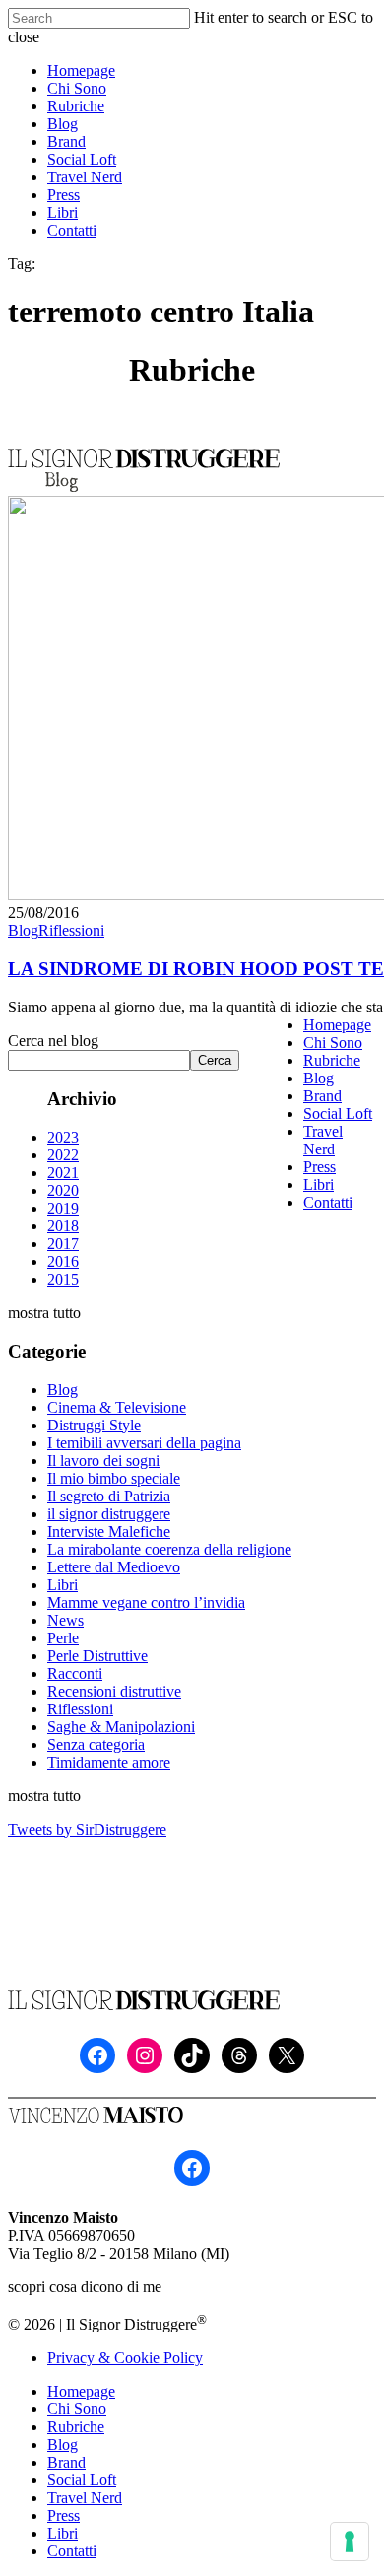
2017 (63, 1244)
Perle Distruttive (97, 1656)
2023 (63, 1137)
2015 (63, 1279)
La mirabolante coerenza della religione (169, 1549)
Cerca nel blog (53, 1041)
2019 (63, 1208)
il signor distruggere (109, 1514)
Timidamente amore (109, 1762)
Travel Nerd (323, 1140)
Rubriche (332, 1060)
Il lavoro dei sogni (103, 1461)
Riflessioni (71, 930)
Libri (63, 1585)
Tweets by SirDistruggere (87, 1829)
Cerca (215, 1060)
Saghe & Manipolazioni (121, 1727)
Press (320, 1167)
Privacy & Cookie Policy (125, 2358)
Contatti (328, 1202)
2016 (63, 1261)
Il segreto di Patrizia (109, 1496)
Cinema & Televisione (117, 1407)
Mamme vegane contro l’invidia (146, 1602)
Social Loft (338, 1114)
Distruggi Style (94, 1425)
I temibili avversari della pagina (144, 1443)
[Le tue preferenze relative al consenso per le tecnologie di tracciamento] (350, 2541)
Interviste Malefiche (109, 1532)
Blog (23, 930)
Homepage (337, 1025)
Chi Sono (333, 1043)
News (65, 1620)
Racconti (75, 1673)
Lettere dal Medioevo (114, 1567)
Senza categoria (96, 1744)
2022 (63, 1155)
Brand (322, 1096)
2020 (63, 1190)
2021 (63, 1173)
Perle (63, 1638)
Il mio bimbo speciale (114, 1478)
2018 (63, 1226)
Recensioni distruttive (114, 1691)
